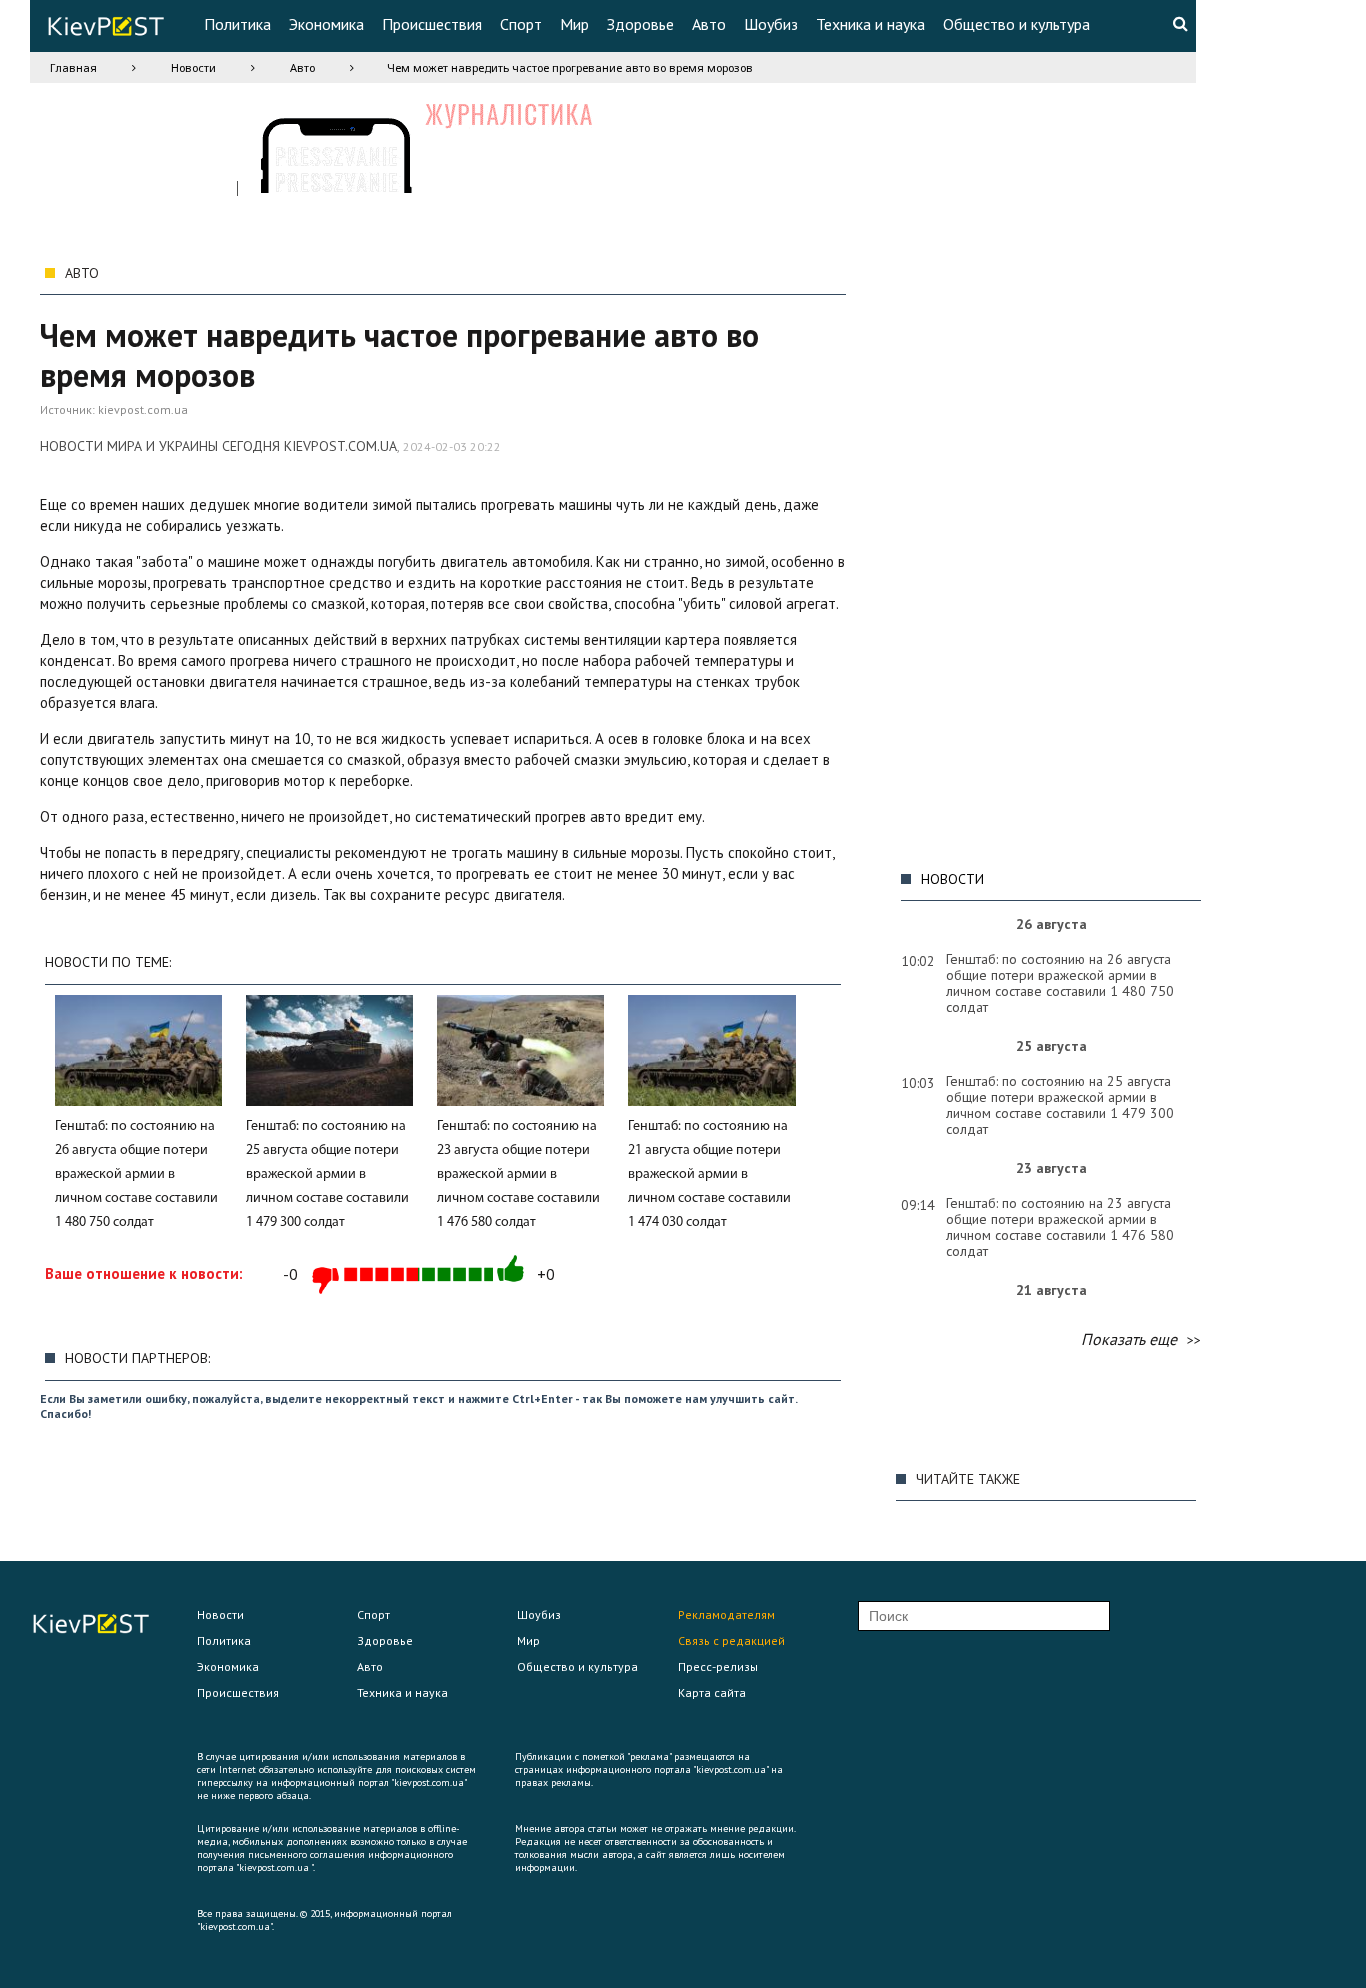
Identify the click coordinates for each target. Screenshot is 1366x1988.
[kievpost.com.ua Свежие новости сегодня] (105, 29)
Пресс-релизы (718, 1666)
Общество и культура (1016, 24)
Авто (709, 24)
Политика (237, 24)
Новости (193, 67)
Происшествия (432, 24)
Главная (73, 67)
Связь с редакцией (731, 1640)
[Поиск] (1180, 23)
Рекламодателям (726, 1614)
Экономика (326, 24)
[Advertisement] (1046, 556)
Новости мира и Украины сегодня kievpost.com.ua (218, 446)
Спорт (521, 24)
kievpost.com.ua (143, 409)
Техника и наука (870, 24)
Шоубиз (771, 24)
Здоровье (640, 24)
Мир (574, 24)
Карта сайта (712, 1692)
